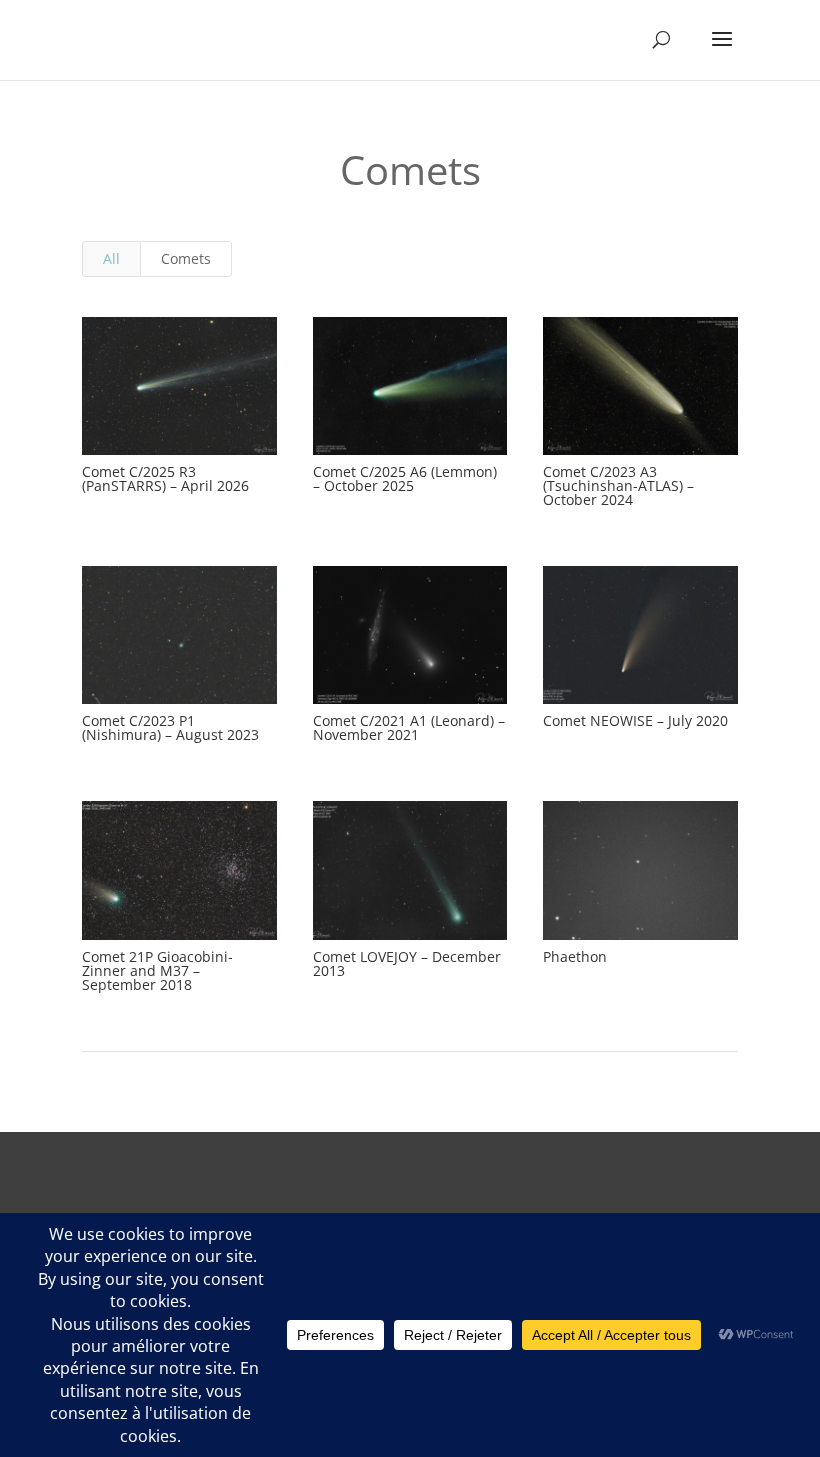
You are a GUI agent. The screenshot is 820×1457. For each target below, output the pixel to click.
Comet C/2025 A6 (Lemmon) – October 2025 (405, 478)
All (111, 258)
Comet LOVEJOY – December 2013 (407, 963)
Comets (186, 258)
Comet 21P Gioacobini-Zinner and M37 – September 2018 (157, 970)
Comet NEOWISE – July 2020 (635, 720)
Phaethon (575, 956)
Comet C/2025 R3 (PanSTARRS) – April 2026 (165, 478)
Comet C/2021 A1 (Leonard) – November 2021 (409, 727)
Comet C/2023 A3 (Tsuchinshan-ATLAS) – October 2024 (618, 485)
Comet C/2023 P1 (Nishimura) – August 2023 (170, 727)
